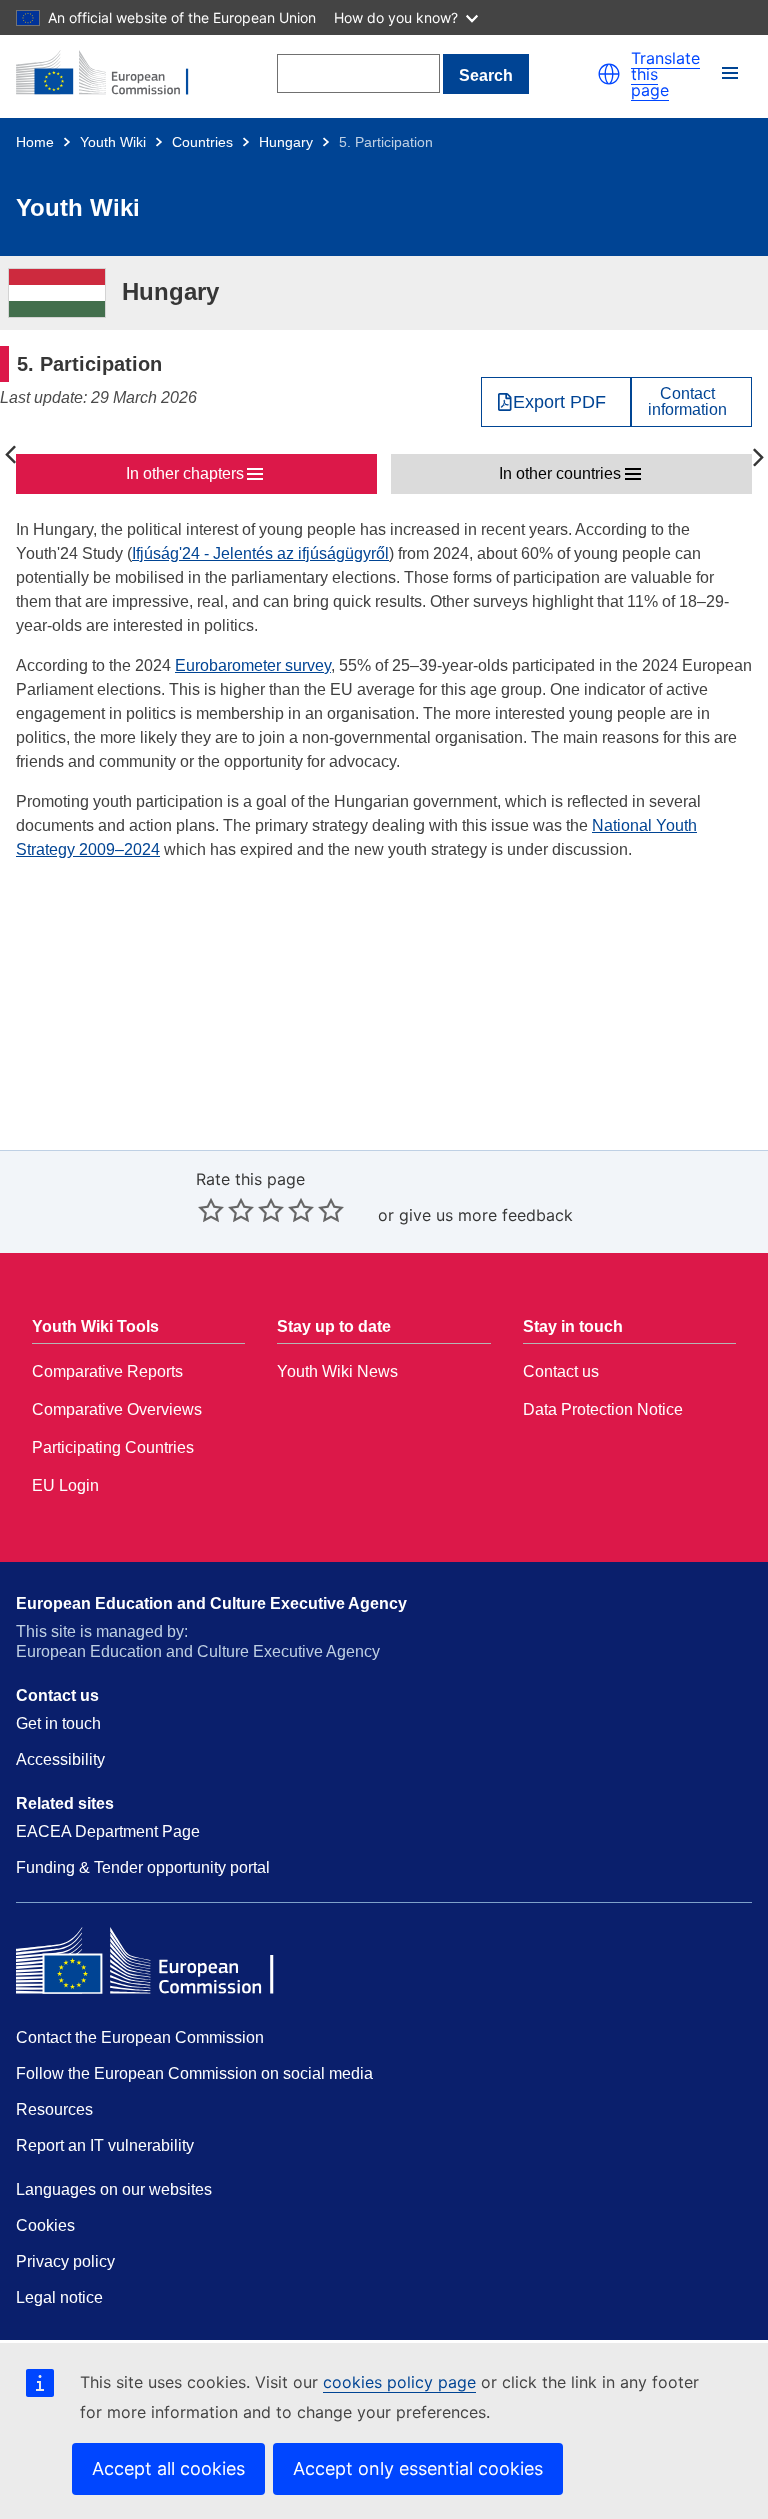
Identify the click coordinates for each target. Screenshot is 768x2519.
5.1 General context (758, 456)
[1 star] (211, 1210)
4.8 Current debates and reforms (10, 456)
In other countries (560, 473)
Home (35, 142)
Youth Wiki (113, 142)
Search (486, 75)
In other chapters (185, 473)
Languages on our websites (114, 2189)
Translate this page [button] (665, 74)
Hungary (286, 142)
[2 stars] (226, 1210)
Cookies (45, 2225)
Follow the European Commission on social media (194, 2073)
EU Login (65, 1485)
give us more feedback (486, 1215)
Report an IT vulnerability (105, 2145)
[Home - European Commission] (113, 74)
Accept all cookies (168, 2468)
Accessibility (60, 1759)
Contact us (561, 1371)
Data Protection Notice (603, 1409)
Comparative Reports (107, 1371)
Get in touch (58, 1723)
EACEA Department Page (108, 1831)
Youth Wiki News (337, 1371)
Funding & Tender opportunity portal (143, 1867)
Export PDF (559, 402)
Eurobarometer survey (253, 665)
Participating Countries (113, 1447)
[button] (609, 74)
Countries (202, 142)
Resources (54, 2109)
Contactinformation (687, 402)
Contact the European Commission (140, 2037)
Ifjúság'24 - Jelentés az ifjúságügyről (260, 553)
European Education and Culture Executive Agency (211, 1603)
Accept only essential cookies (418, 2468)
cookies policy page (399, 2382)
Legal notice (59, 2297)
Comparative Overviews (117, 1409)
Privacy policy (65, 2261)
